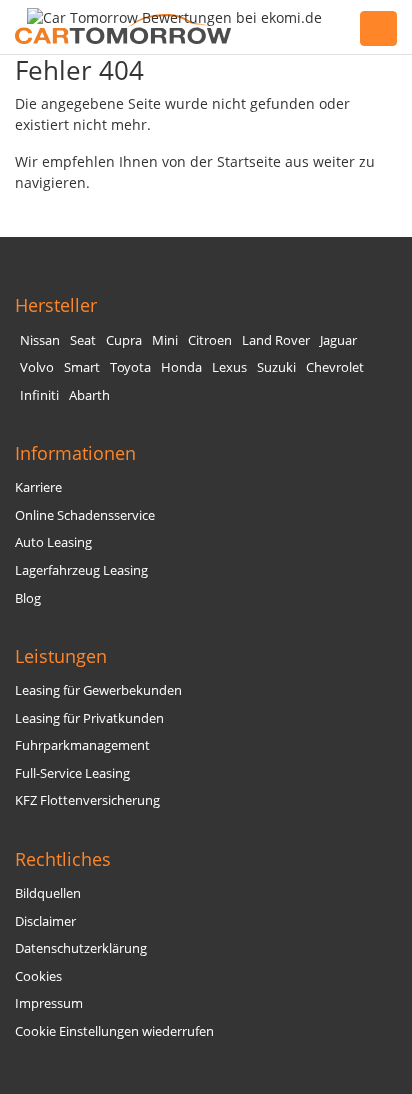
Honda (181, 367)
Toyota (130, 367)
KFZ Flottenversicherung (87, 800)
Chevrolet (335, 367)
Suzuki (276, 367)
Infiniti (39, 395)
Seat (83, 340)
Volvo (37, 367)
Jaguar (338, 340)
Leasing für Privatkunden (89, 718)
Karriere (38, 487)
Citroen (210, 340)
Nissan (40, 340)
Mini (165, 340)
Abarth (89, 395)
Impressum (49, 1003)
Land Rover (276, 340)
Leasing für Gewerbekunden (98, 690)
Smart (82, 367)
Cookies (38, 976)
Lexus (229, 367)
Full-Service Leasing (72, 773)
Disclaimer (45, 921)
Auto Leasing (53, 542)
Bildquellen (48, 893)
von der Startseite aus (235, 161)
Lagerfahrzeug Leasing (81, 570)
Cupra (124, 340)
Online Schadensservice (85, 515)
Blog (28, 598)
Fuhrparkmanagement (82, 745)
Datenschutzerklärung (81, 948)
